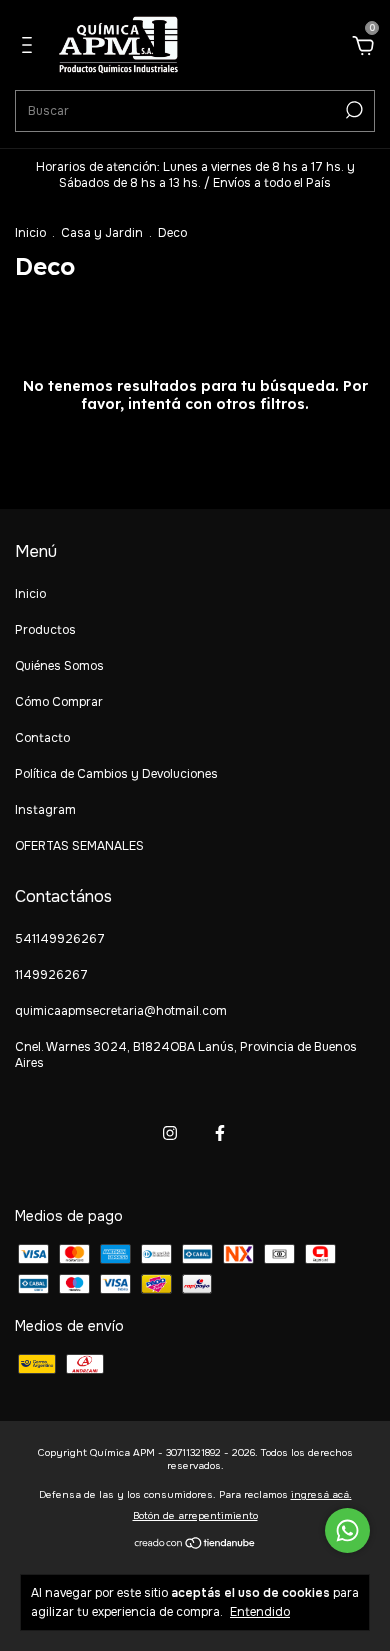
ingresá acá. (321, 1494)
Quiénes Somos (59, 666)
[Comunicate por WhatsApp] (347, 1530)
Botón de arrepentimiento (195, 1515)
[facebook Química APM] (220, 1133)
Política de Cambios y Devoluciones (116, 774)
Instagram (45, 810)
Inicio (30, 233)
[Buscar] (352, 110)
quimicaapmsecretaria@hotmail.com (121, 1011)
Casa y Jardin (102, 233)
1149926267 (51, 975)
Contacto (42, 738)
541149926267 (60, 939)
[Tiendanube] (195, 1544)
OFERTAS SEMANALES (79, 846)
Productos (45, 630)
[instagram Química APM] (170, 1133)
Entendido (260, 1612)
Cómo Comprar (59, 702)
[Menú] (30, 48)
